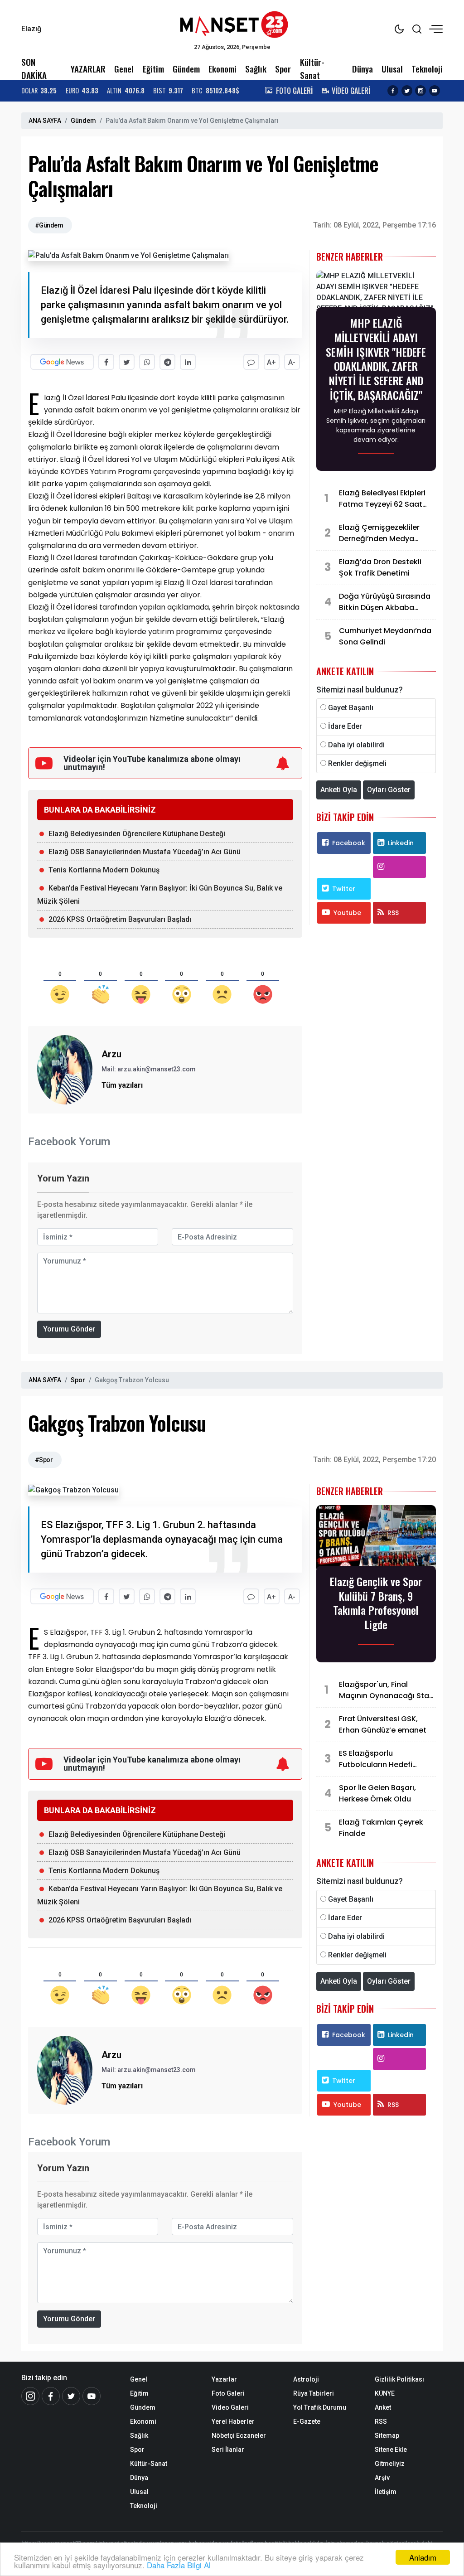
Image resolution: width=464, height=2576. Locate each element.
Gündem (186, 69)
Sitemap (387, 2436)
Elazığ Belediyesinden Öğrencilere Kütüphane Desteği (137, 834)
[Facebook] (51, 2396)
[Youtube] (92, 2396)
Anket (383, 2407)
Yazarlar (224, 2379)
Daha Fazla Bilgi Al (179, 2565)
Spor (283, 69)
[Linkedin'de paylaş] (188, 362)
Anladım (423, 2557)
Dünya (362, 69)
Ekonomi (222, 69)
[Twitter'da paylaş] (127, 362)
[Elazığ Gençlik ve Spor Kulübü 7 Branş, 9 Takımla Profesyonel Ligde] (376, 1538)
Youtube (347, 913)
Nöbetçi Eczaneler (239, 2436)
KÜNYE (385, 2393)
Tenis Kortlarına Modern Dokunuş (104, 870)
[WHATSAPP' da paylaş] (147, 362)
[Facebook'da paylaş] (106, 362)
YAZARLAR (88, 69)
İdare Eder (345, 726)
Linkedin (401, 843)
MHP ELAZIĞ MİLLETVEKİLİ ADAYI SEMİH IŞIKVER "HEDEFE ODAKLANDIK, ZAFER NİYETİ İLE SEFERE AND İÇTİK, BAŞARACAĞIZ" (376, 359)
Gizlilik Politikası (399, 2379)
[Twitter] (71, 2396)
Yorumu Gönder (69, 1329)
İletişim (386, 2492)
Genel (124, 69)
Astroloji (306, 2379)
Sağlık (256, 69)
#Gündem (49, 225)
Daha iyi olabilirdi (356, 745)
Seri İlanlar (228, 2450)
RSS (393, 913)
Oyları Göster (389, 790)
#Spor (44, 1460)
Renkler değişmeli (357, 763)
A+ (271, 362)
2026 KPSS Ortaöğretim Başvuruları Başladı (120, 919)
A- (292, 362)
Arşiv (382, 2478)
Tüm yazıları (122, 1085)
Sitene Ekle (391, 2450)
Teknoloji (427, 69)
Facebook (349, 843)
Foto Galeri (228, 2393)
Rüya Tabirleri (314, 2393)
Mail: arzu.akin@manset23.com (149, 1069)
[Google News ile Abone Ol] (62, 362)
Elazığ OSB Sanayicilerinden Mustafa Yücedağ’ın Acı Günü (145, 852)
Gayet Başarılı (351, 708)
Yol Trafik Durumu (320, 2407)
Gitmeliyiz (390, 2464)
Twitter (344, 889)
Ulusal (392, 69)
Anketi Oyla (339, 790)
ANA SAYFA (45, 121)
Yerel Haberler (233, 2421)
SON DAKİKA (34, 68)
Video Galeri (230, 2407)
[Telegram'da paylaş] (167, 362)
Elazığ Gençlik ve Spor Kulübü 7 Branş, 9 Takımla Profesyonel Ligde (376, 1603)
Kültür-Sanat (312, 68)
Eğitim (153, 69)
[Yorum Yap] (251, 362)
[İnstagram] (30, 2396)
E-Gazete (307, 2421)
